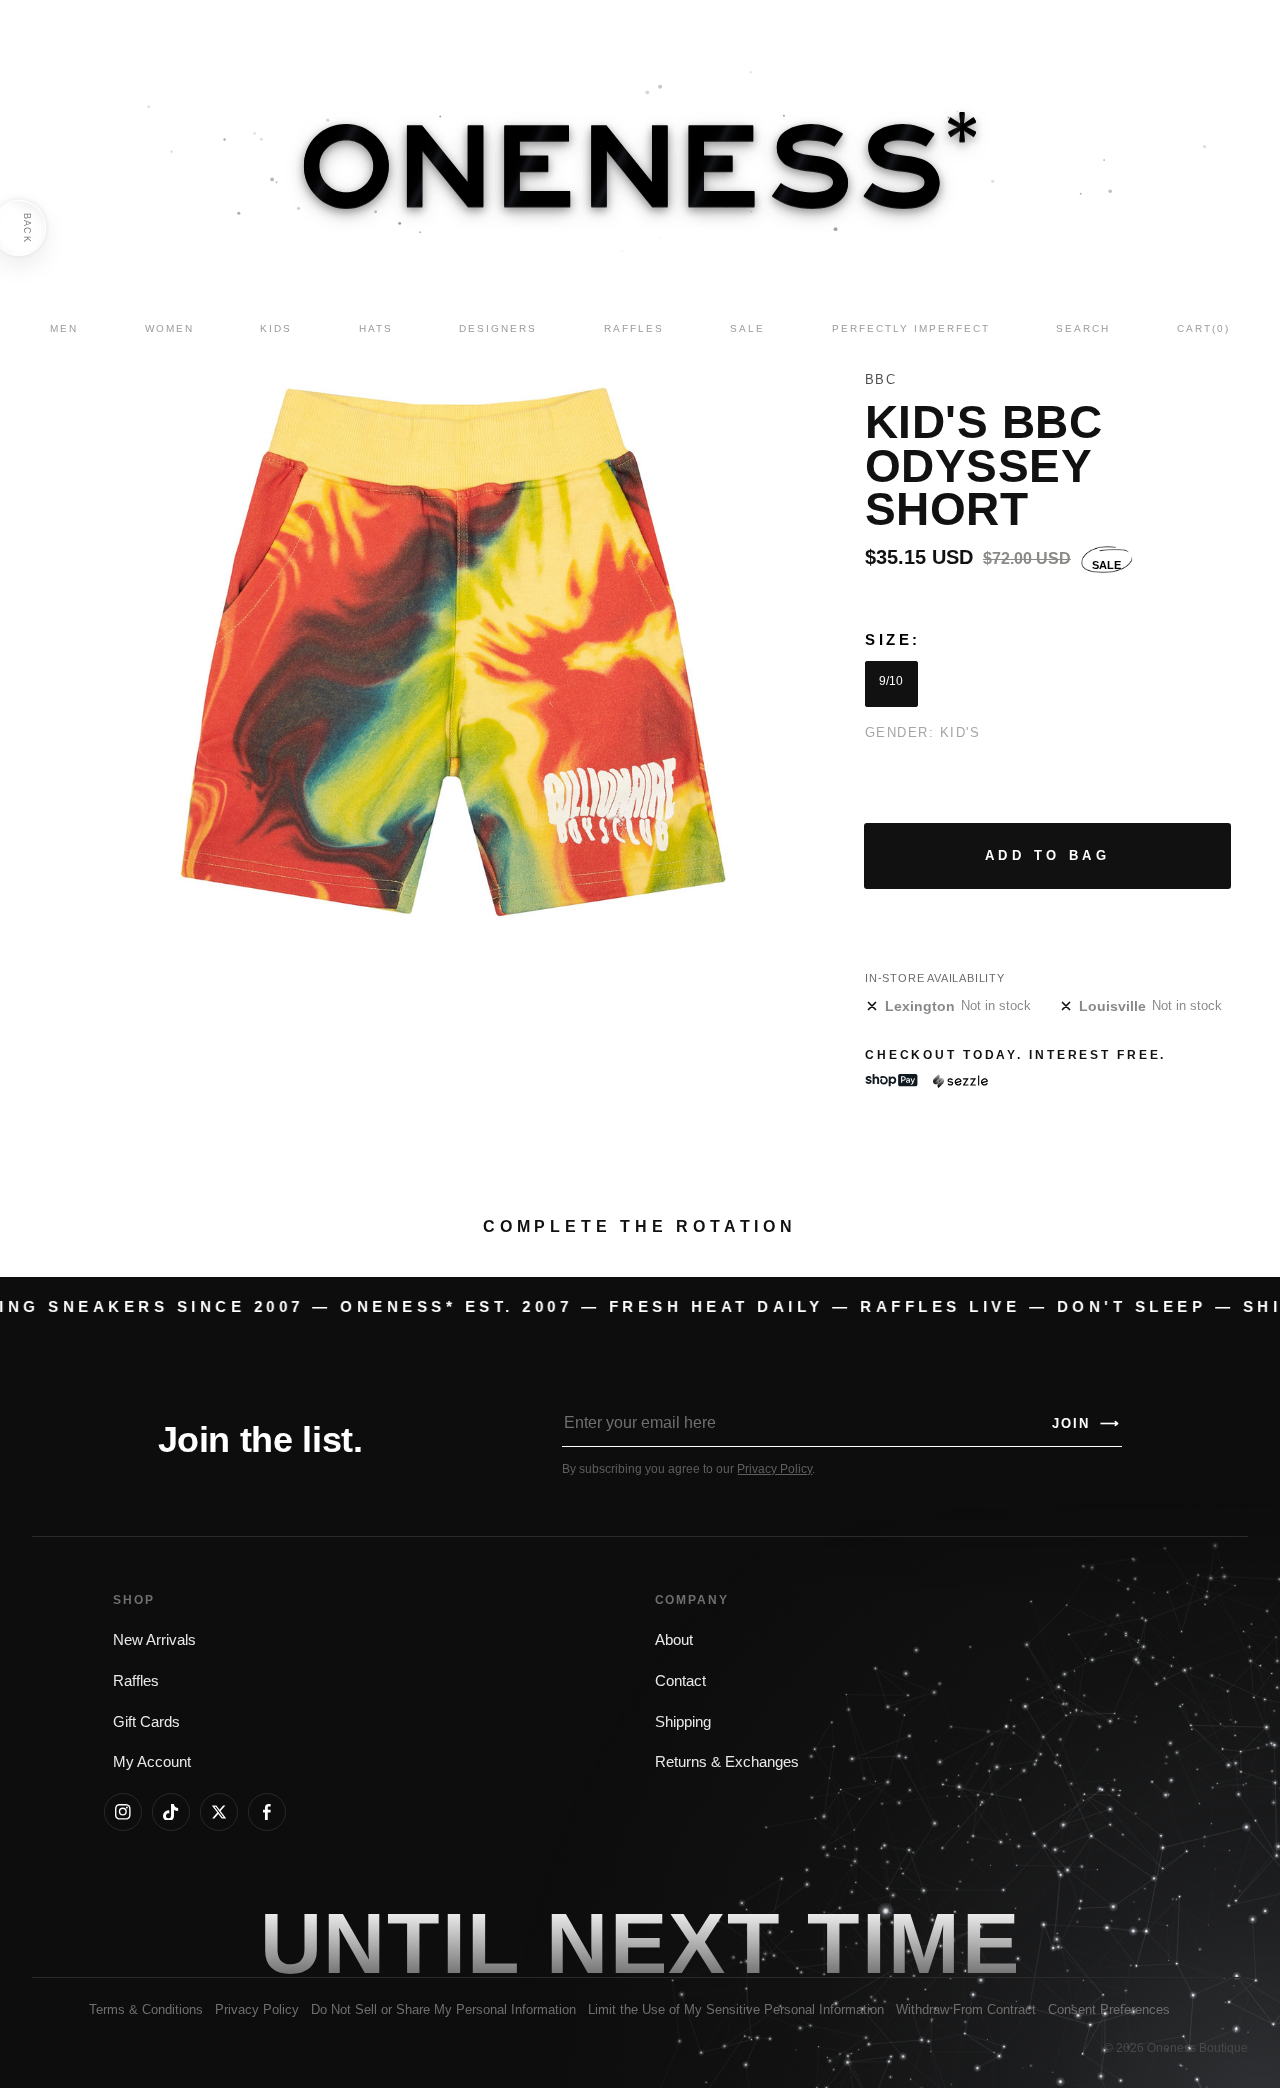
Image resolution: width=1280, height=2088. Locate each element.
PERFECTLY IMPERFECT (911, 328)
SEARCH (1083, 328)
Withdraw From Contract (966, 2009)
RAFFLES (634, 328)
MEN (64, 328)
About (674, 1640)
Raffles (136, 1681)
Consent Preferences (1109, 2009)
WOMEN (169, 328)
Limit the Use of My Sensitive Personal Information (736, 2009)
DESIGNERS (498, 328)
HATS (376, 328)
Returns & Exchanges (727, 1762)
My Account (152, 1762)
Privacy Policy (774, 1469)
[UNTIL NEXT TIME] (913, 1943)
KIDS (276, 328)
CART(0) (1203, 328)
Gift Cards (146, 1722)
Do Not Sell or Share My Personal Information (443, 2009)
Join (1086, 1423)
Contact (680, 1681)
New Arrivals (154, 1640)
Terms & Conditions (146, 2009)
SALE (747, 328)
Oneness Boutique (1197, 2048)
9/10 (891, 681)
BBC (881, 379)
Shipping (683, 1722)
